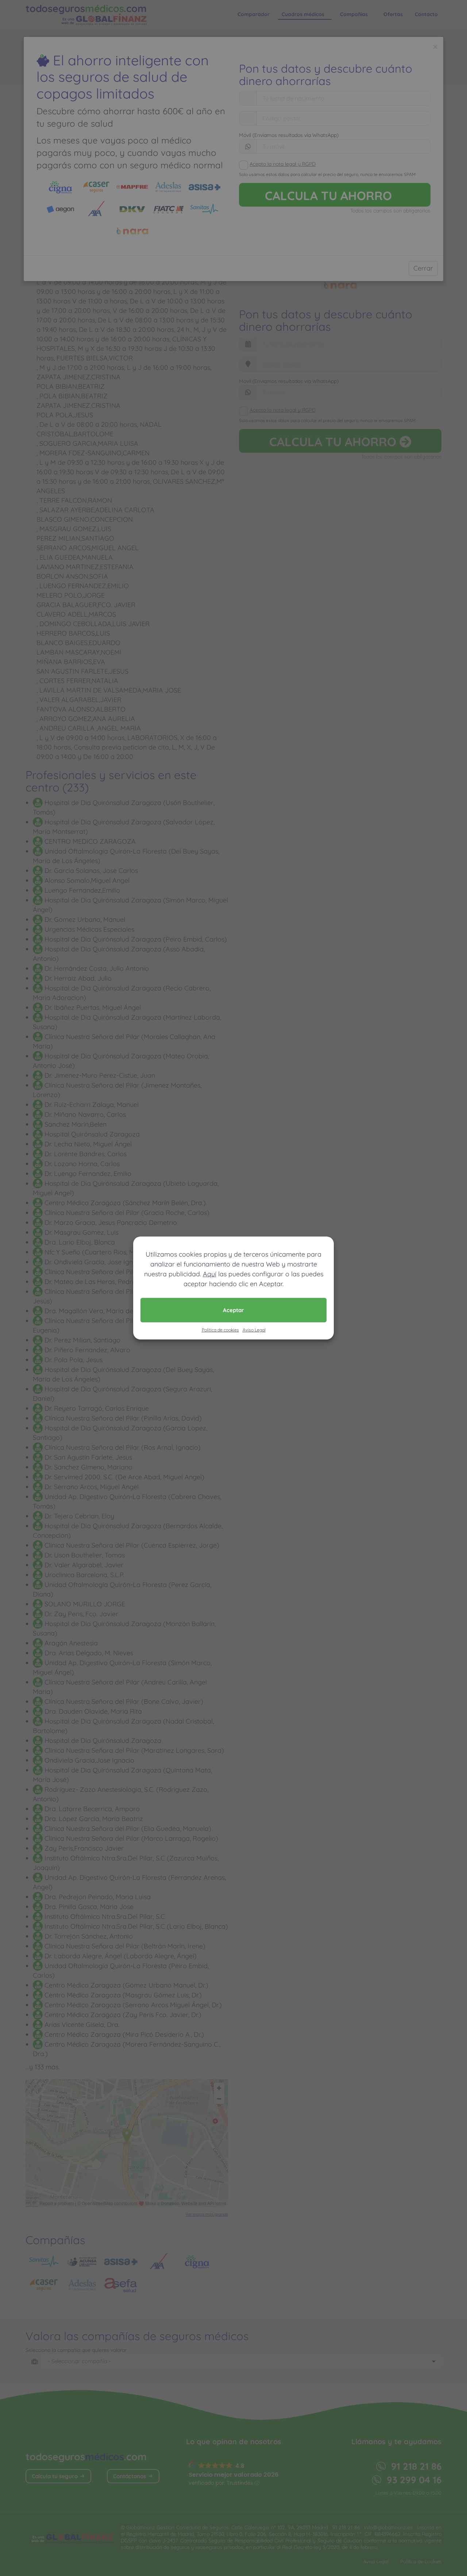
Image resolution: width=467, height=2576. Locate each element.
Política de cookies (220, 1330)
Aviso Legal (254, 1330)
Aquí (210, 1274)
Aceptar (233, 1310)
